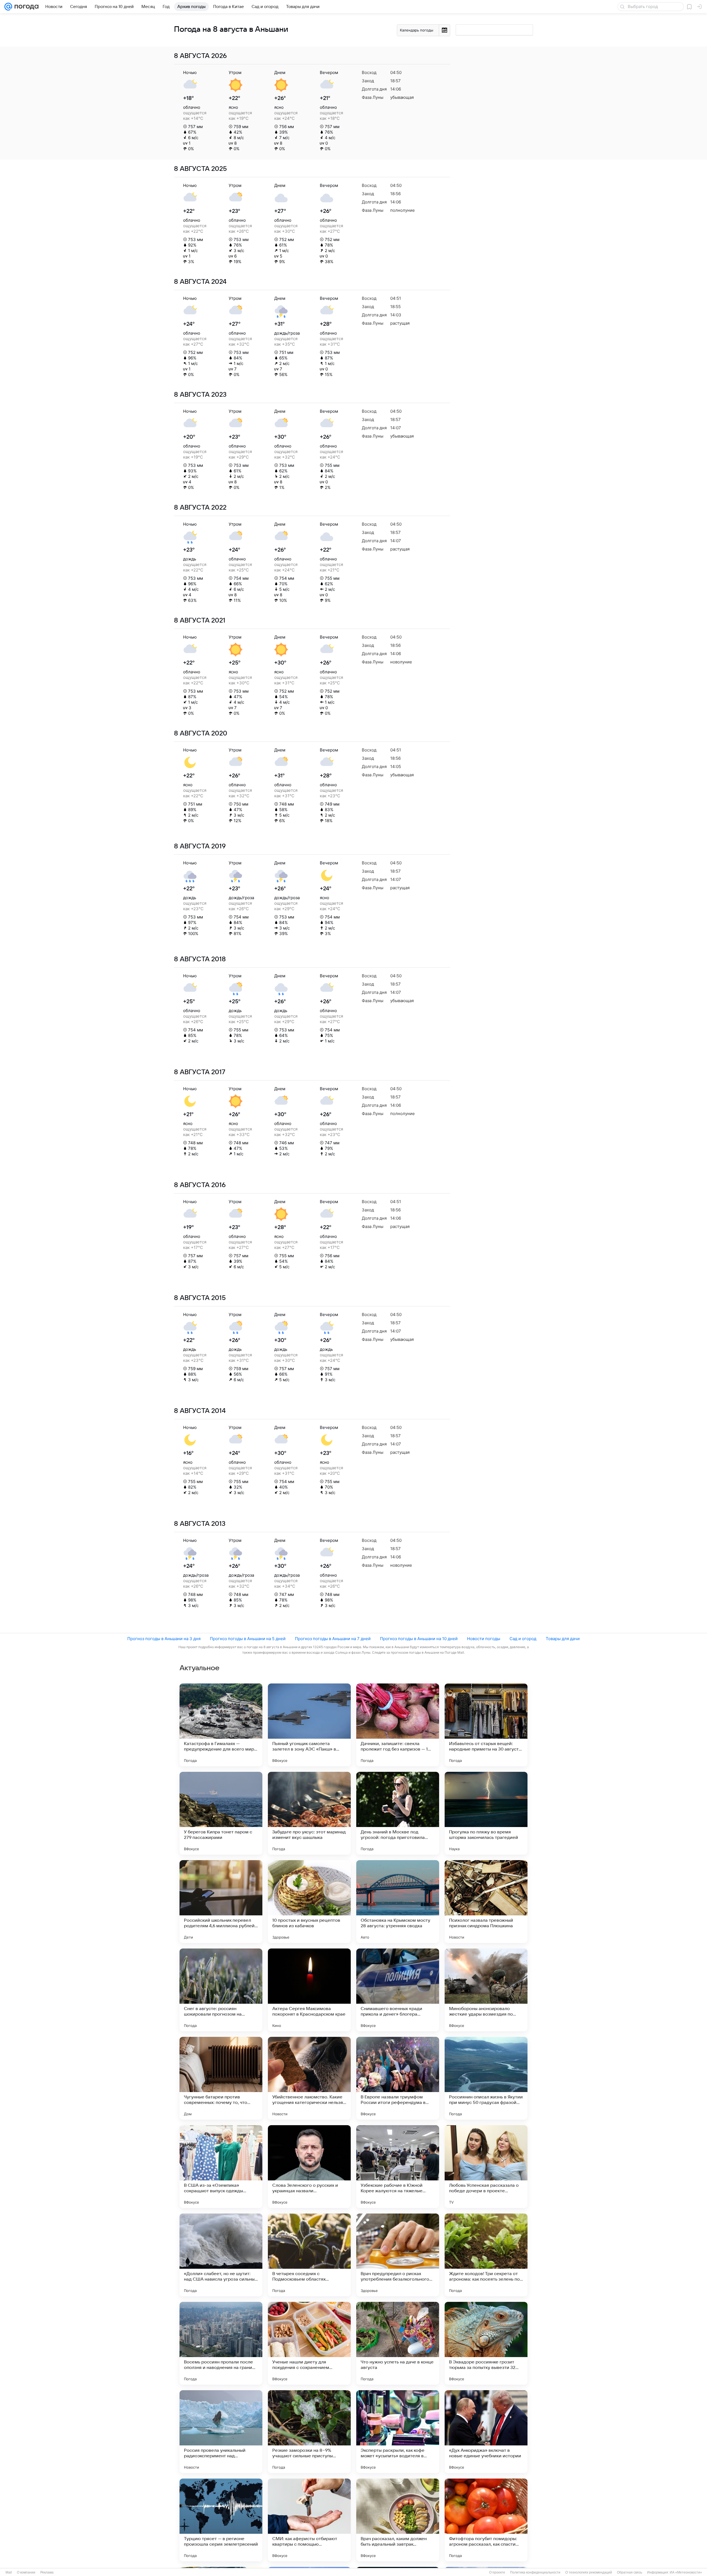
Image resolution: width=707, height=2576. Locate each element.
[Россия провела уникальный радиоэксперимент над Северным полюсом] (221, 2432)
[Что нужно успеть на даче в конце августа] (398, 2343)
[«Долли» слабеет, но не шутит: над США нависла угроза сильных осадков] (221, 2255)
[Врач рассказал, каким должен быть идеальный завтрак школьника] (398, 2520)
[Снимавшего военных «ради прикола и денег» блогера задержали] (398, 1990)
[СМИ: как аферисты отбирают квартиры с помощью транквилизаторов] (309, 2520)
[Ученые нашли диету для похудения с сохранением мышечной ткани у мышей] (309, 2343)
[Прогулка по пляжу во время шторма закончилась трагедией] (486, 1813)
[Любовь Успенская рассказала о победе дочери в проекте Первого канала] (486, 2167)
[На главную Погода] (25, 7)
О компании (26, 2572)
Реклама (47, 2572)
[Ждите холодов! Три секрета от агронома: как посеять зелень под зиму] (486, 2255)
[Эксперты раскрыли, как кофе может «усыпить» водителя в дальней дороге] (398, 2432)
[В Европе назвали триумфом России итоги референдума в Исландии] (398, 2078)
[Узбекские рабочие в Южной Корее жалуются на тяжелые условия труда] (398, 2167)
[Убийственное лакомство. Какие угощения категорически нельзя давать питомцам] (309, 2078)
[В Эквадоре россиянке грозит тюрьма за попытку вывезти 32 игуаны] (486, 2343)
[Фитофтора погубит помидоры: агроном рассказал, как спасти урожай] (486, 2520)
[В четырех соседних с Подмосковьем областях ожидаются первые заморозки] (309, 2255)
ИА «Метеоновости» (686, 2572)
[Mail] (8, 7)
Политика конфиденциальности (535, 2572)
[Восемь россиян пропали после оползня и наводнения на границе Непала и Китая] (221, 2343)
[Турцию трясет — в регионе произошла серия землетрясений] (221, 2520)
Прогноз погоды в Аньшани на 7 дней (333, 1639)
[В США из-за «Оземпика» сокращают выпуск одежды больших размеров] (221, 2167)
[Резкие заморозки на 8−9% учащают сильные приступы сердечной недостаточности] (309, 2432)
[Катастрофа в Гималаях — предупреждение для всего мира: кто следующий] (221, 1725)
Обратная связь (630, 2572)
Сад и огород (523, 1639)
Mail (9, 2572)
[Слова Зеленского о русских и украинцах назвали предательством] (309, 2167)
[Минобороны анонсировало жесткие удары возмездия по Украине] (486, 1990)
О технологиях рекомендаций (589, 2572)
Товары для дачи (563, 1639)
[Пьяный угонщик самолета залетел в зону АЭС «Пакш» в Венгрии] (309, 1725)
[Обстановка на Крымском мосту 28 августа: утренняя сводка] (398, 1902)
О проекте (497, 2572)
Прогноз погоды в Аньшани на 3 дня (164, 1639)
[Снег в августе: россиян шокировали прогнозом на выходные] (221, 1990)
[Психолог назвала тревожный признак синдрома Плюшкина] (486, 1902)
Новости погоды (484, 1639)
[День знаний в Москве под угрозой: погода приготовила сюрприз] (398, 1813)
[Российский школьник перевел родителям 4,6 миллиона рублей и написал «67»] (221, 1902)
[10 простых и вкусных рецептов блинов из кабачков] (309, 1902)
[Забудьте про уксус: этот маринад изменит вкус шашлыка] (309, 1813)
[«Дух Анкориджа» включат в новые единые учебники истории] (486, 2432)
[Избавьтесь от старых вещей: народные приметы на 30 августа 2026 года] (486, 1725)
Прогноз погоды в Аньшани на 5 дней (248, 1639)
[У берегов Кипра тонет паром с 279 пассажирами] (221, 1813)
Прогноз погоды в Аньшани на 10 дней (419, 1639)
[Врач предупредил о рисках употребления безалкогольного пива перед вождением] (398, 2255)
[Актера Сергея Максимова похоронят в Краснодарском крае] (309, 1990)
